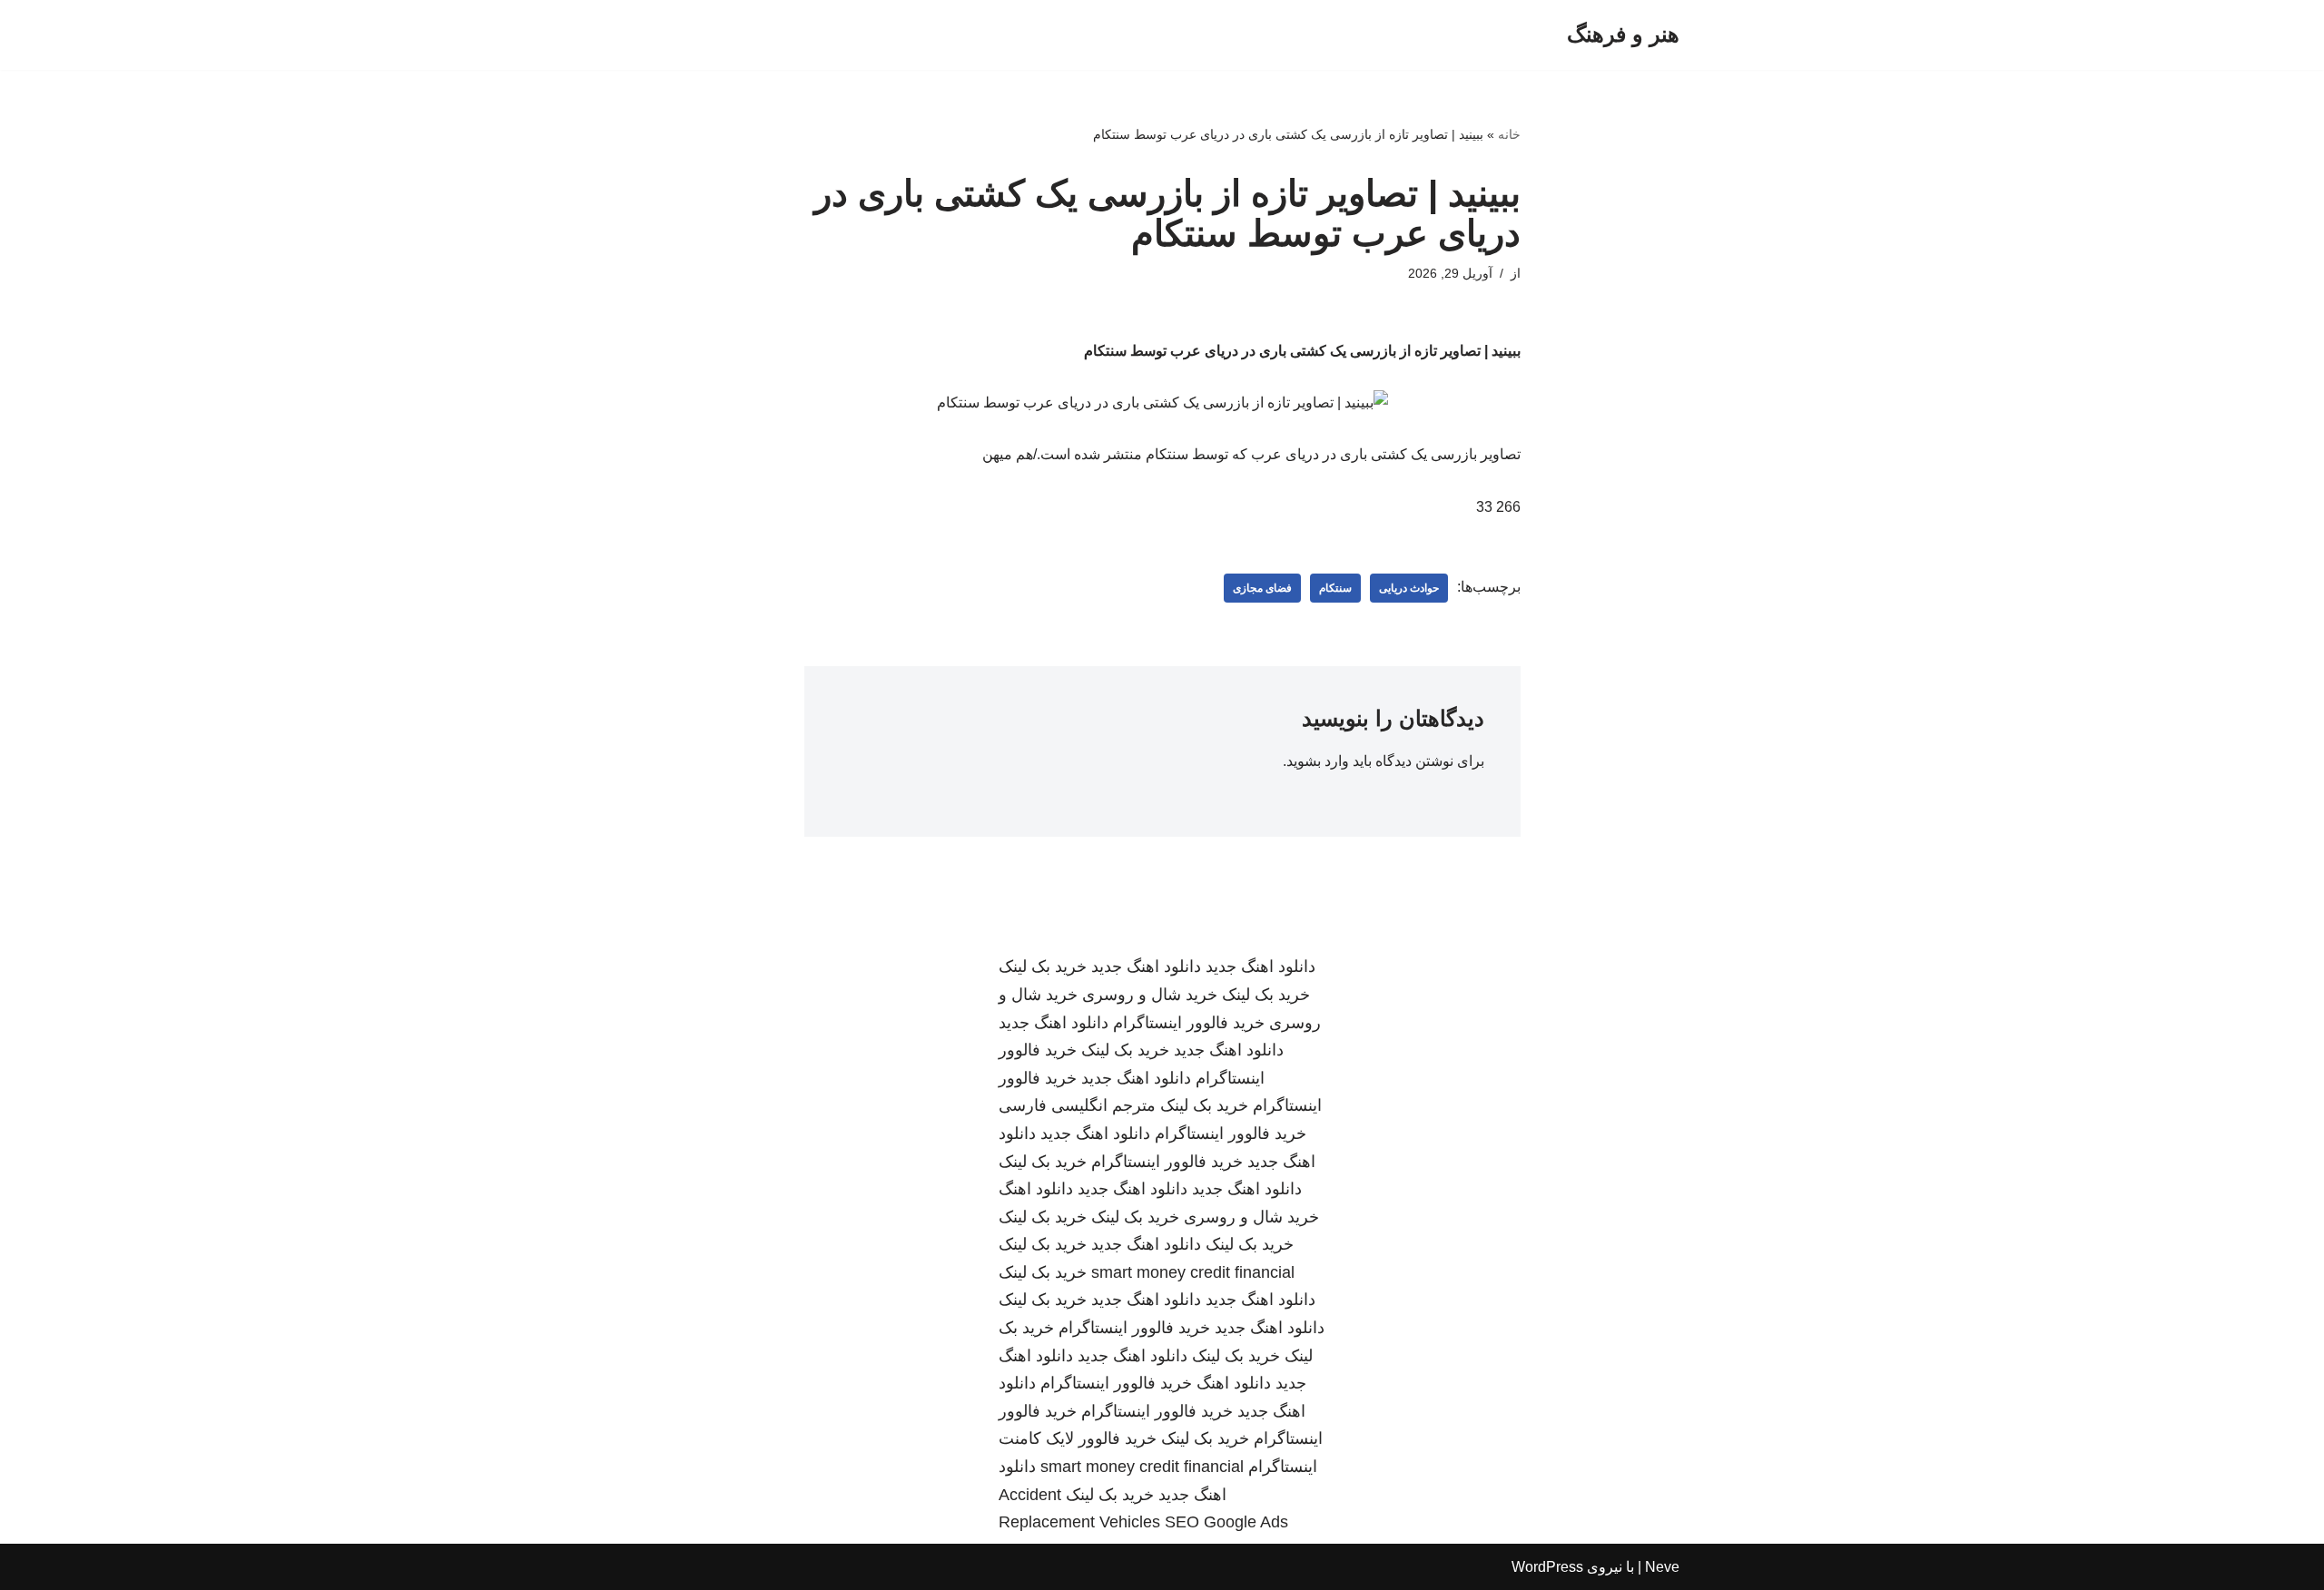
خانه (1509, 134)
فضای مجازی (1262, 588)
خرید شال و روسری (1150, 995)
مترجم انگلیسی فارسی (1077, 1105)
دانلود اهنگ (1036, 1189)
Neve (1662, 1567)
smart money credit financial (1193, 1272)
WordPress (1547, 1567)
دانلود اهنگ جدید (1260, 967)
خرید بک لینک (1043, 967)
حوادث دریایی (1409, 588)
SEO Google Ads (1226, 1522)
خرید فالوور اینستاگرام (1189, 1023)
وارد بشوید (1318, 761)
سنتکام (1335, 588)
